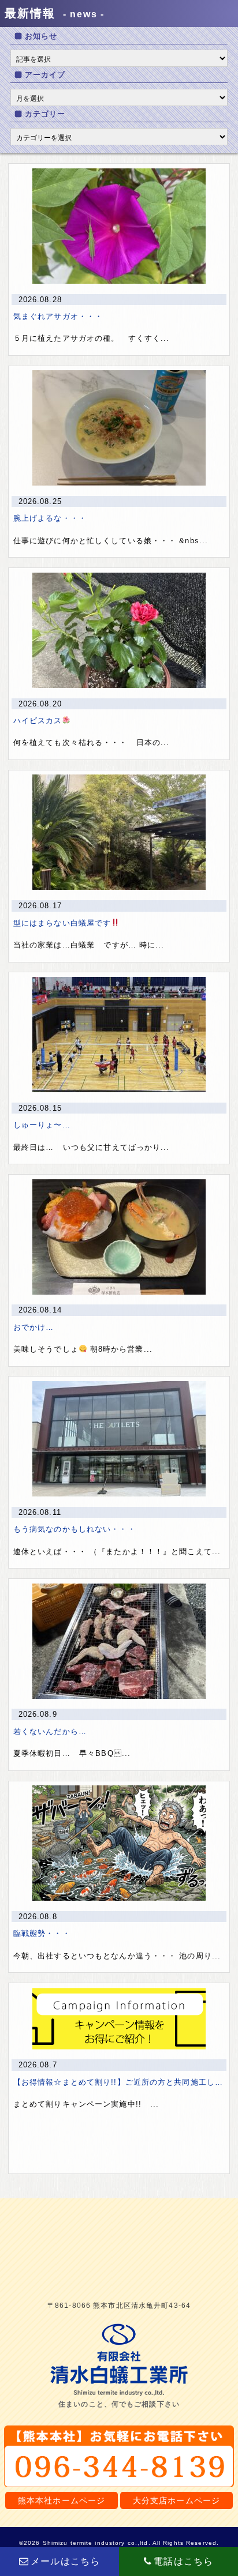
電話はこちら (183, 2561)
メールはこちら (65, 2561)
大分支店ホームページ (176, 2500)
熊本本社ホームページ (62, 2500)
